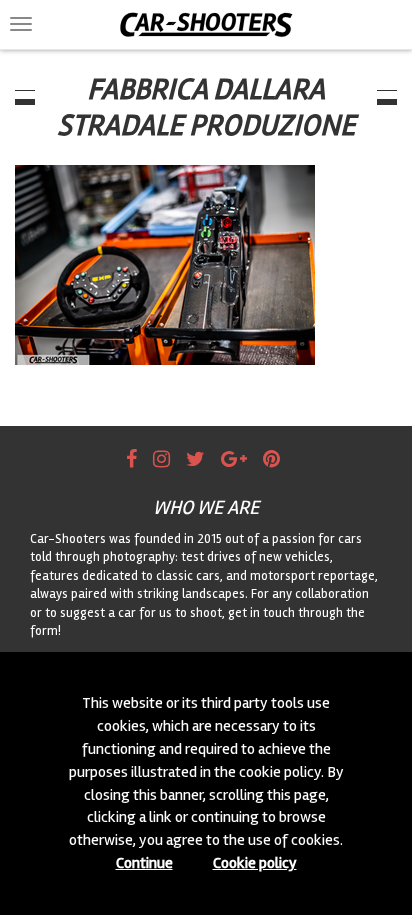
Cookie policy (255, 863)
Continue (144, 863)
